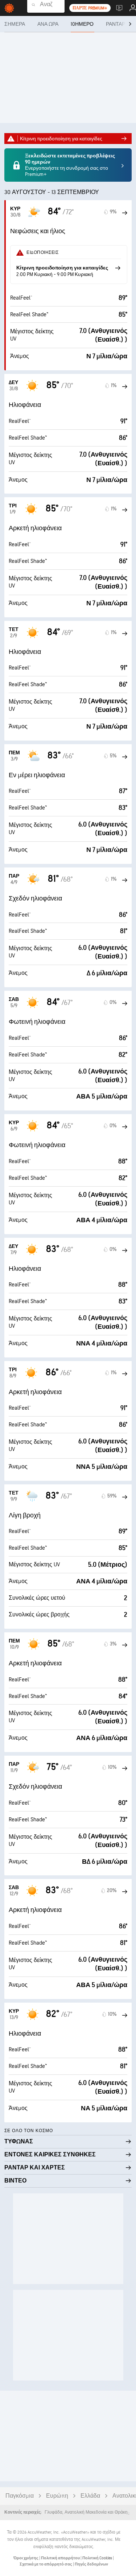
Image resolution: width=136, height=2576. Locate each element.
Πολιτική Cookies (98, 2558)
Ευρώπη (57, 2496)
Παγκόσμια (20, 2496)
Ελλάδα (90, 2496)
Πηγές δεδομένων (91, 2564)
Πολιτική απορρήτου (61, 2558)
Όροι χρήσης (26, 2558)
